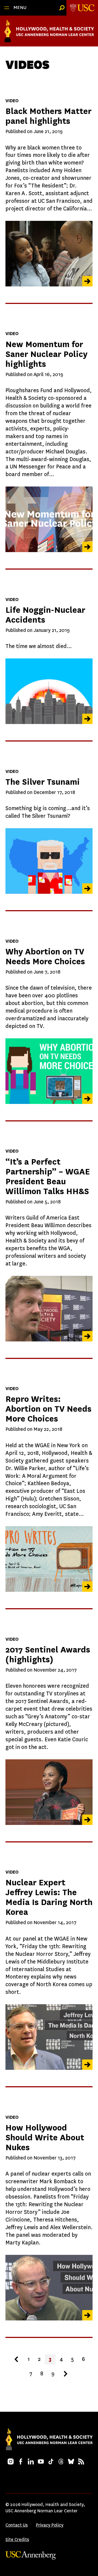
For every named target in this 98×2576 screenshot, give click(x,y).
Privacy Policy (50, 2525)
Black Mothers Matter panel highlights (48, 116)
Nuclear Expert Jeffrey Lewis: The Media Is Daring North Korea (49, 1897)
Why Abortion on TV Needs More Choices (45, 956)
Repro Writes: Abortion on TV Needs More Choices (48, 1409)
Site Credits (17, 2540)
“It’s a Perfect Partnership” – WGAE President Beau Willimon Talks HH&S (48, 1176)
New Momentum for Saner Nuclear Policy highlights (46, 354)
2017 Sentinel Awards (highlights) (48, 1655)
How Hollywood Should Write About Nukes (45, 2137)
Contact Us (17, 2525)
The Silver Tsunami (43, 782)
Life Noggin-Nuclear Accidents (45, 615)
